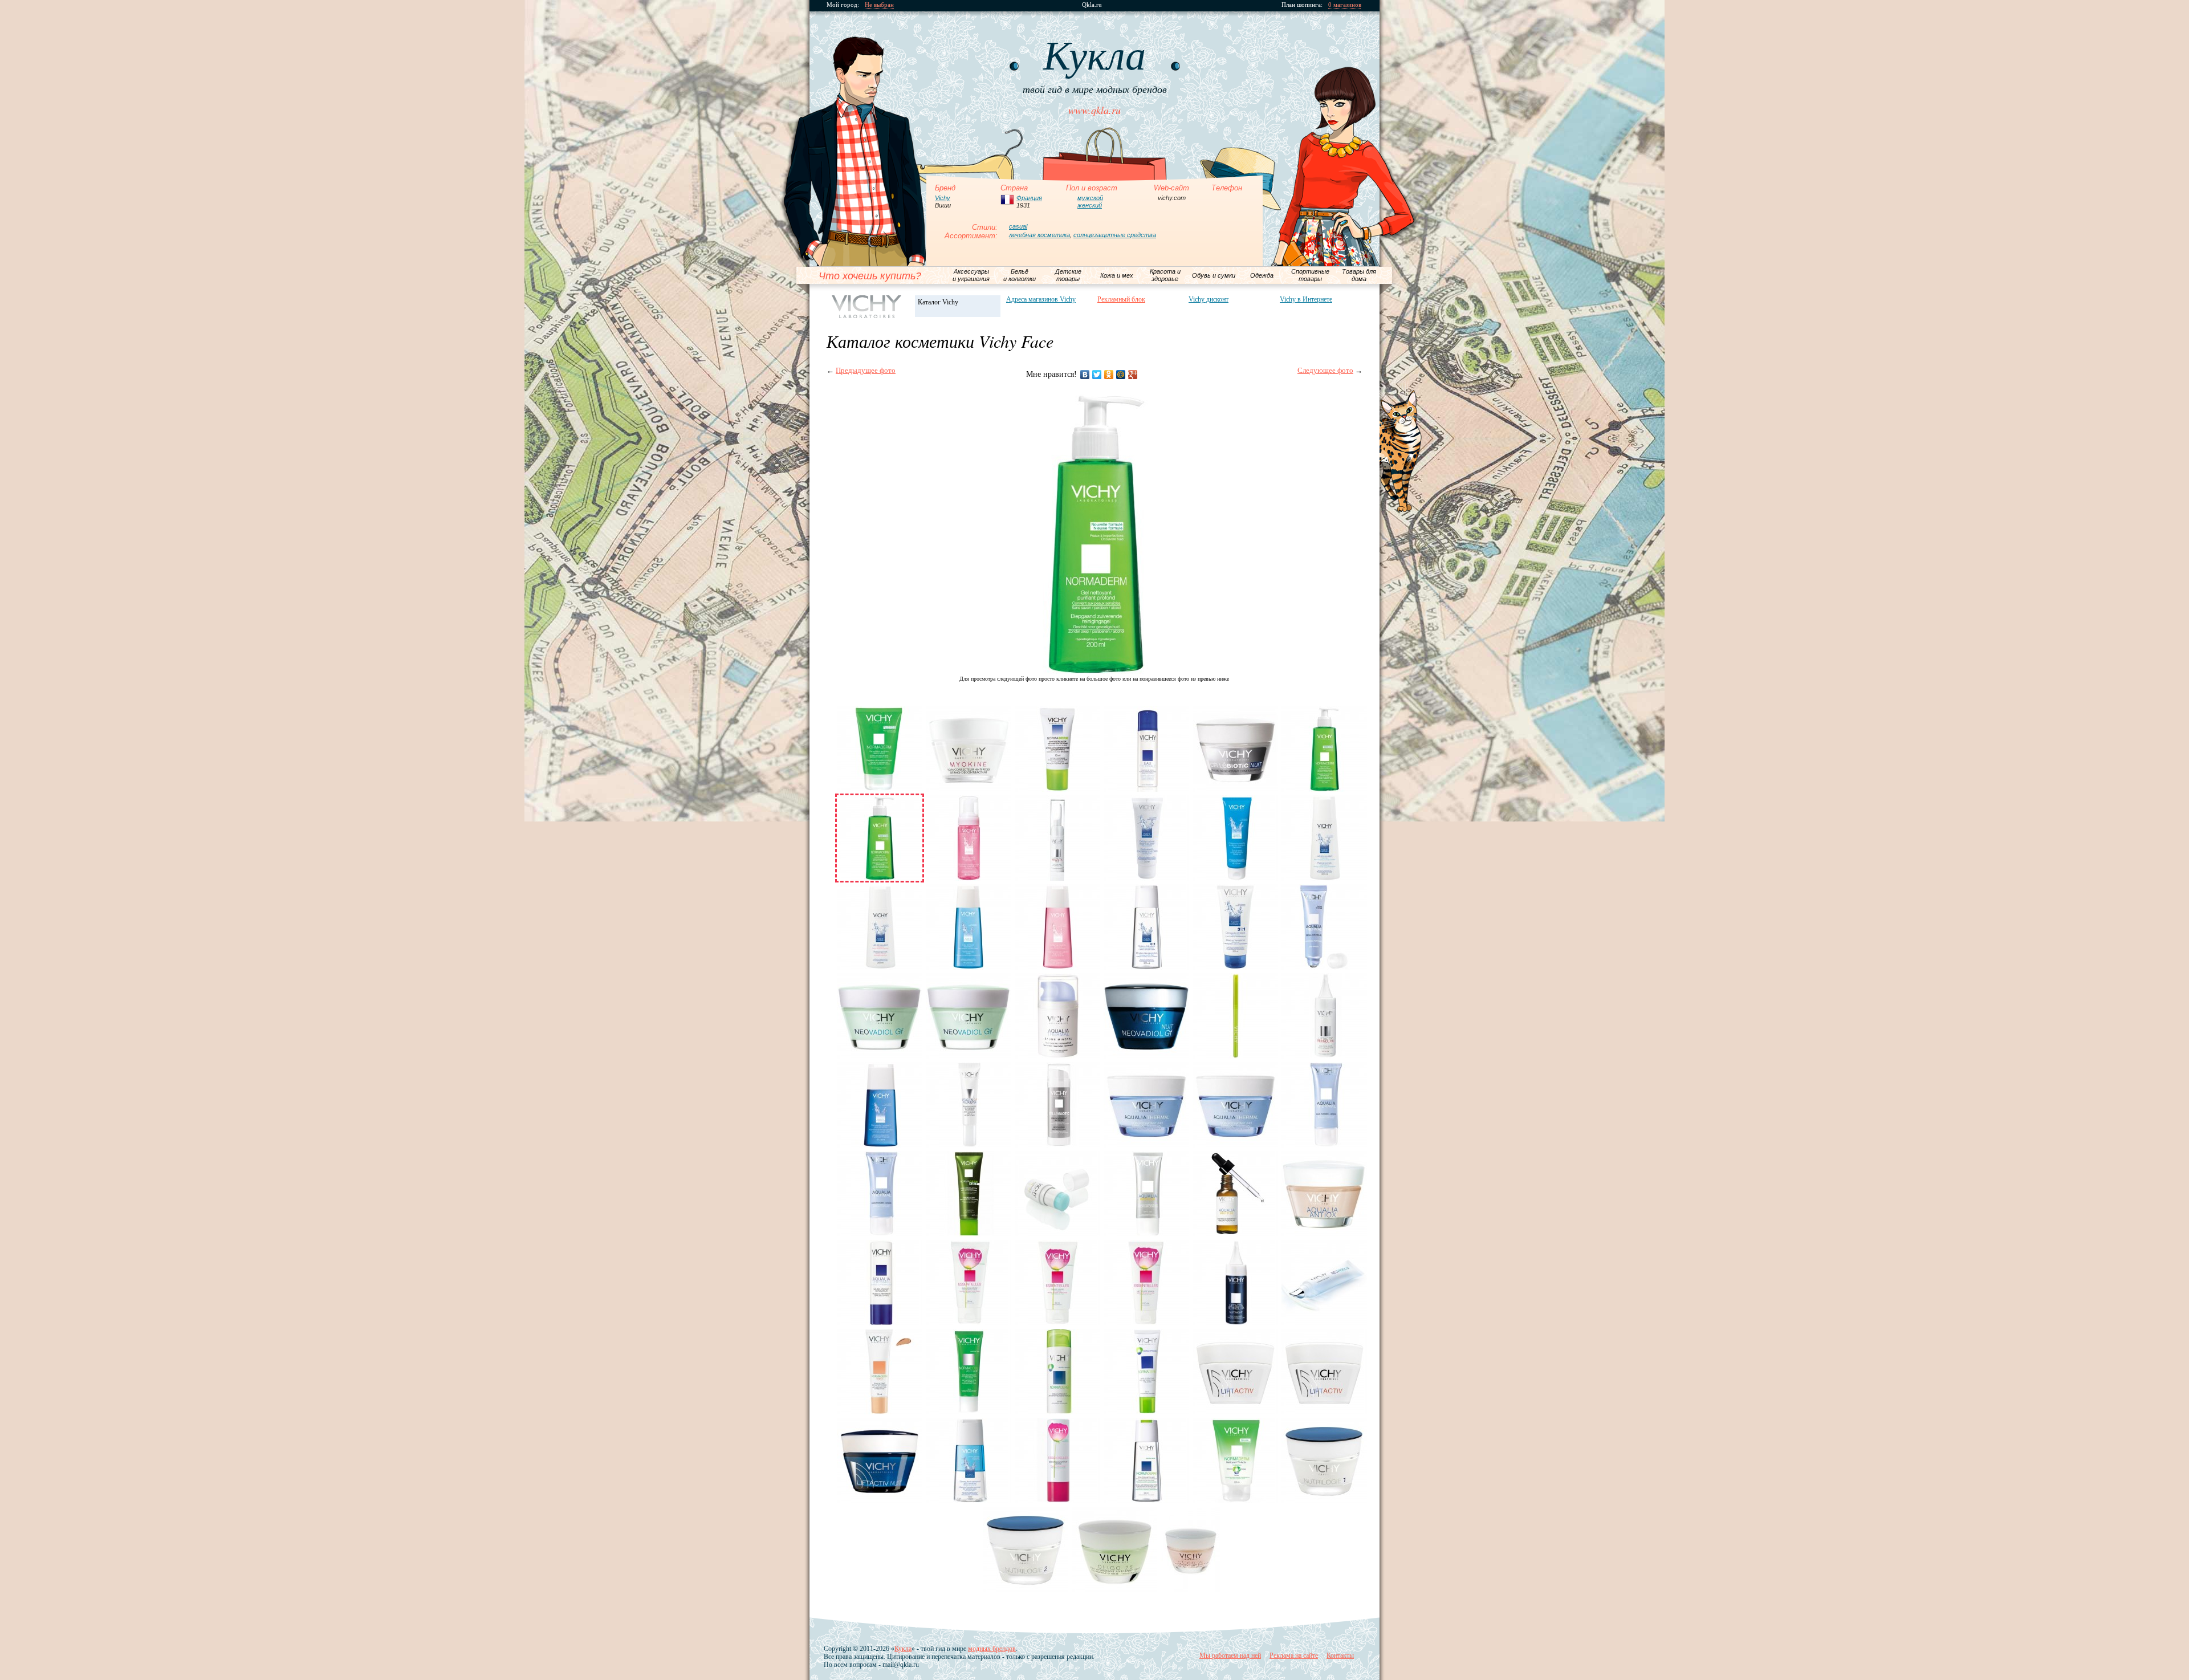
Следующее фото (1325, 370)
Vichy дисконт (1209, 299)
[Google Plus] (1133, 375)
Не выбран (879, 5)
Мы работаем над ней (1230, 1655)
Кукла (903, 1649)
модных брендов (992, 1649)
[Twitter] (1097, 375)
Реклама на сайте (1294, 1655)
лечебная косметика (1039, 235)
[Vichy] (867, 307)
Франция (1029, 198)
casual (1018, 226)
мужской (1090, 198)
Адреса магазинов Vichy (1041, 299)
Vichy (943, 198)
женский (1090, 205)
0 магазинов (1345, 5)
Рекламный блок (1121, 299)
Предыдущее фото (866, 370)
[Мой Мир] (1121, 375)
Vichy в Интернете (1306, 299)
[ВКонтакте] (1085, 375)
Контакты (1340, 1655)
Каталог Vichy (938, 302)
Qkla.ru (1092, 5)
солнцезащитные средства (1115, 235)
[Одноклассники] (1109, 375)
